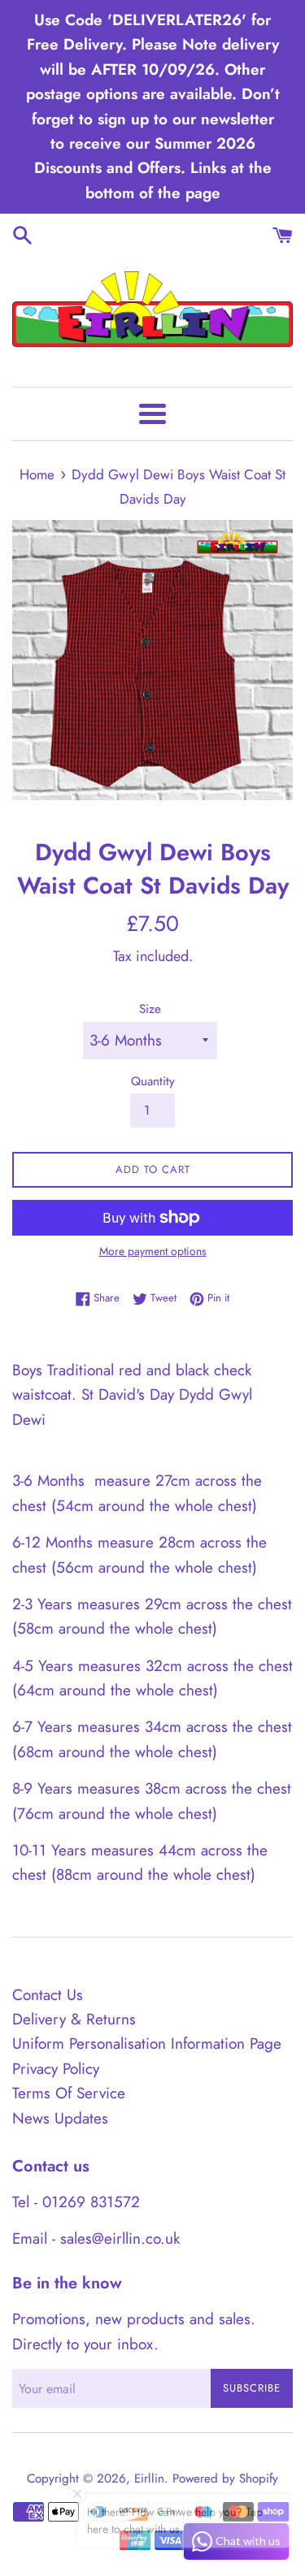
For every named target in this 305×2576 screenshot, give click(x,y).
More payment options (153, 1251)
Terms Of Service (69, 2093)
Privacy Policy (56, 2069)
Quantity (153, 1081)
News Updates (60, 2118)
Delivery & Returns (74, 2019)
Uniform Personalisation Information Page (147, 2043)
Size (150, 1009)
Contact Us (48, 1995)
